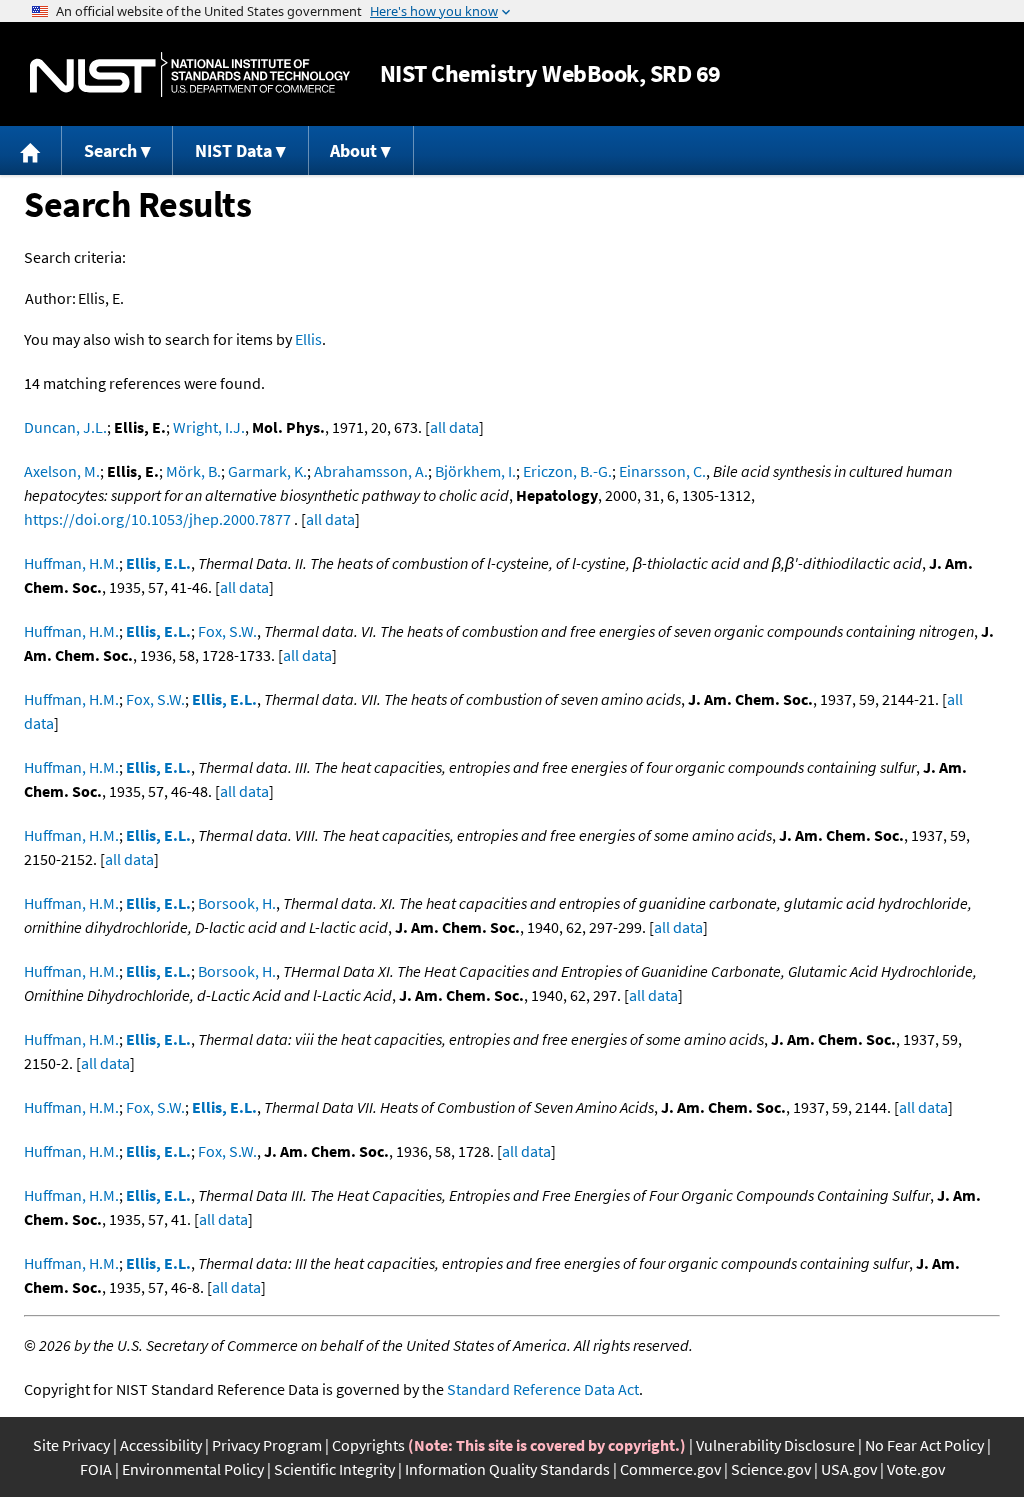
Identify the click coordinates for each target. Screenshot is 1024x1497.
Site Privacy (71, 1445)
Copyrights (368, 1445)
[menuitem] (31, 150)
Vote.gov (916, 1469)
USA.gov (849, 1469)
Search (110, 150)
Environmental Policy (193, 1469)
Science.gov (771, 1469)
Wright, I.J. (209, 427)
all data (454, 427)
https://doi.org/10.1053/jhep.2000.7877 (157, 519)
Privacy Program (267, 1445)
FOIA (96, 1469)
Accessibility (161, 1445)
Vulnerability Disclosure (775, 1445)
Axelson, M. (62, 471)
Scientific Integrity (334, 1469)
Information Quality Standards (507, 1469)
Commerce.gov (670, 1469)
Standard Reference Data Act (543, 1389)
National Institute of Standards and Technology (190, 74)
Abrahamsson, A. (371, 471)
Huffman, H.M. (71, 563)
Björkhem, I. (475, 471)
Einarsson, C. (662, 471)
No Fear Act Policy (924, 1445)
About (353, 150)
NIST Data (233, 150)
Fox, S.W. (227, 631)
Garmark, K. (267, 471)
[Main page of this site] (31, 150)
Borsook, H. (237, 903)
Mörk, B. (193, 471)
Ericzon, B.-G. (567, 471)
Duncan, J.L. (65, 427)
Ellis (308, 339)
